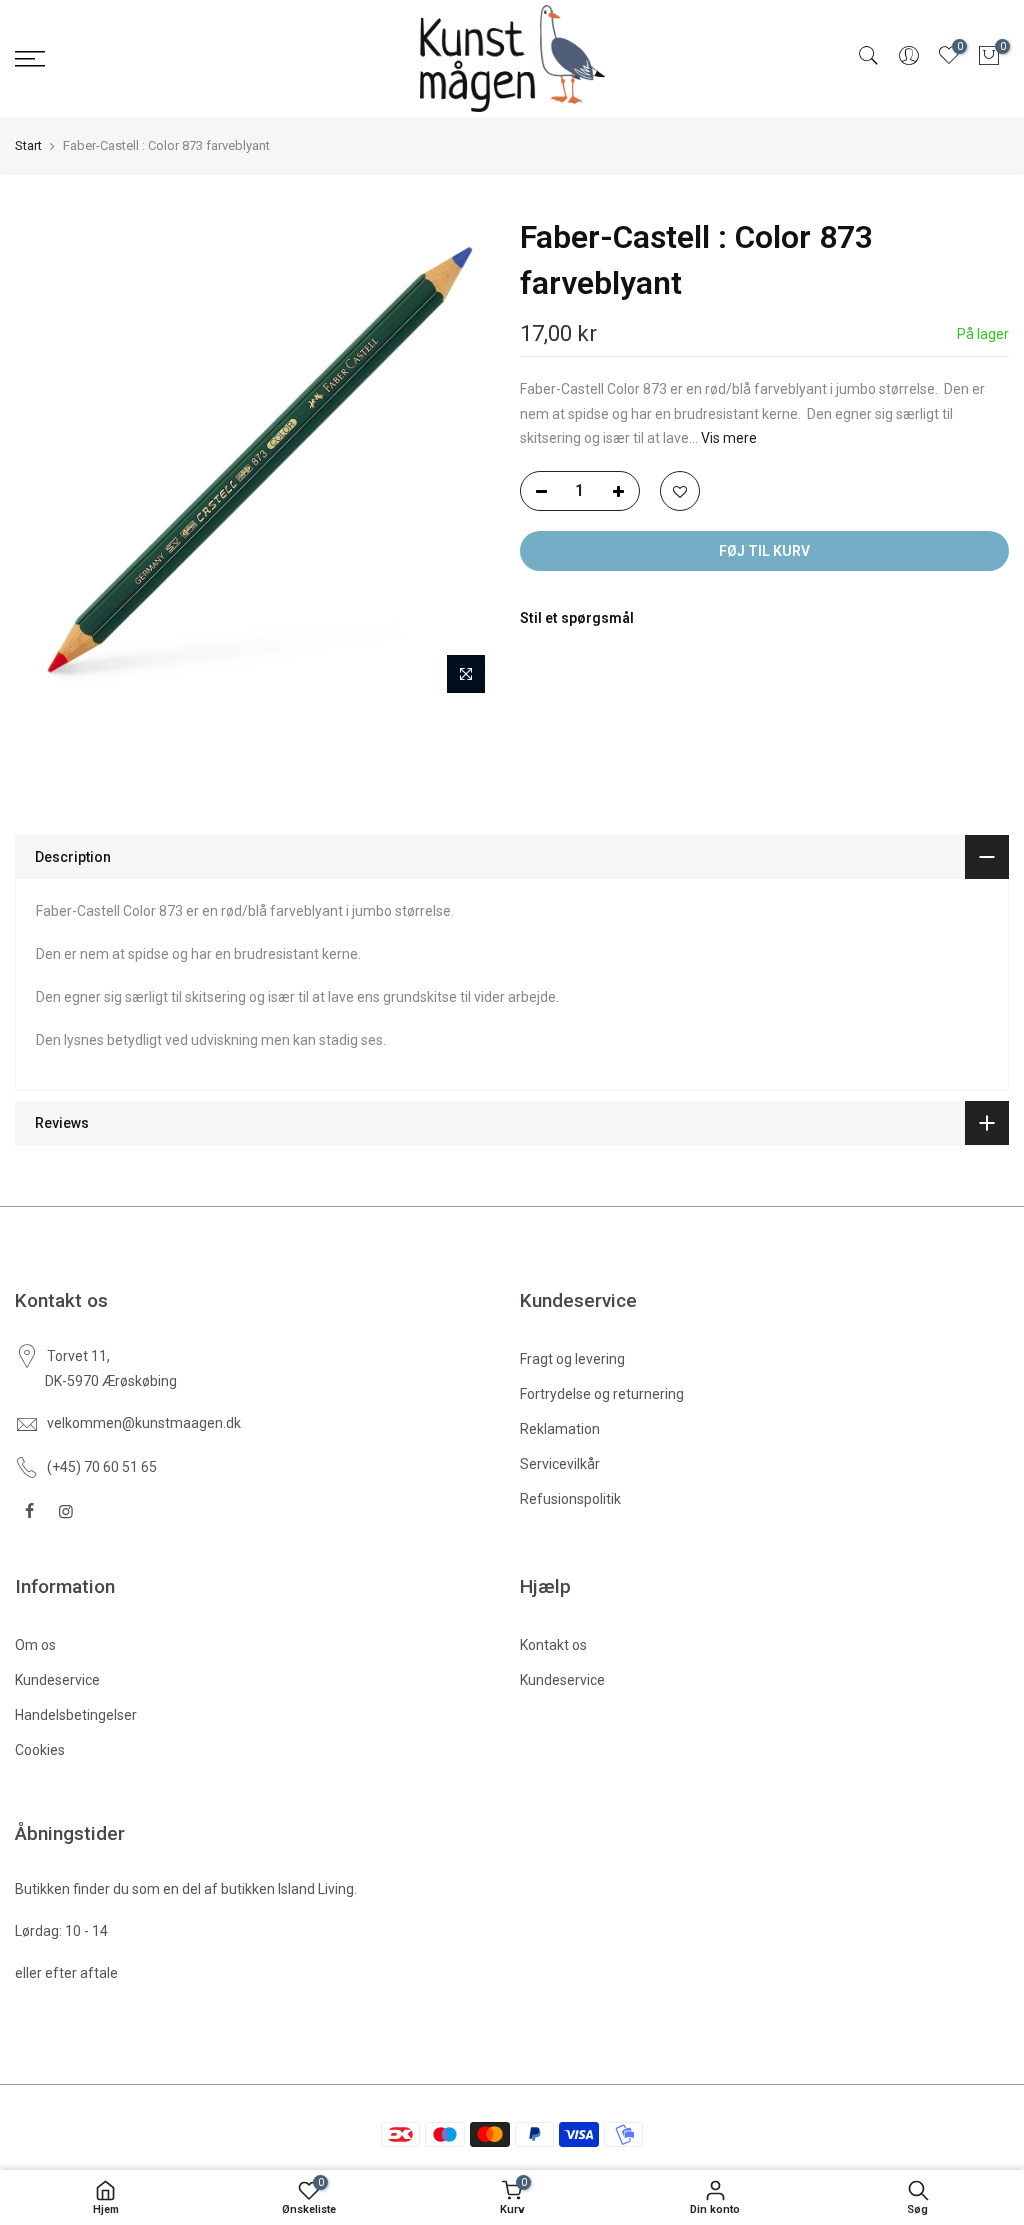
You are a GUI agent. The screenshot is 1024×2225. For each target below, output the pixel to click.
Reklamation (560, 1429)
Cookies (40, 1750)
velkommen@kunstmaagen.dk (144, 1423)
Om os (35, 1645)
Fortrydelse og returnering (602, 1394)
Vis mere (727, 438)
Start (28, 145)
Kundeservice (57, 1680)
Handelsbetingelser (76, 1715)
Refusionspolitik (570, 1499)
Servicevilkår (560, 1464)
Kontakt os (553, 1645)
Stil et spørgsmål (577, 618)
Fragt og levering (572, 1359)
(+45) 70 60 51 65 (102, 1467)
